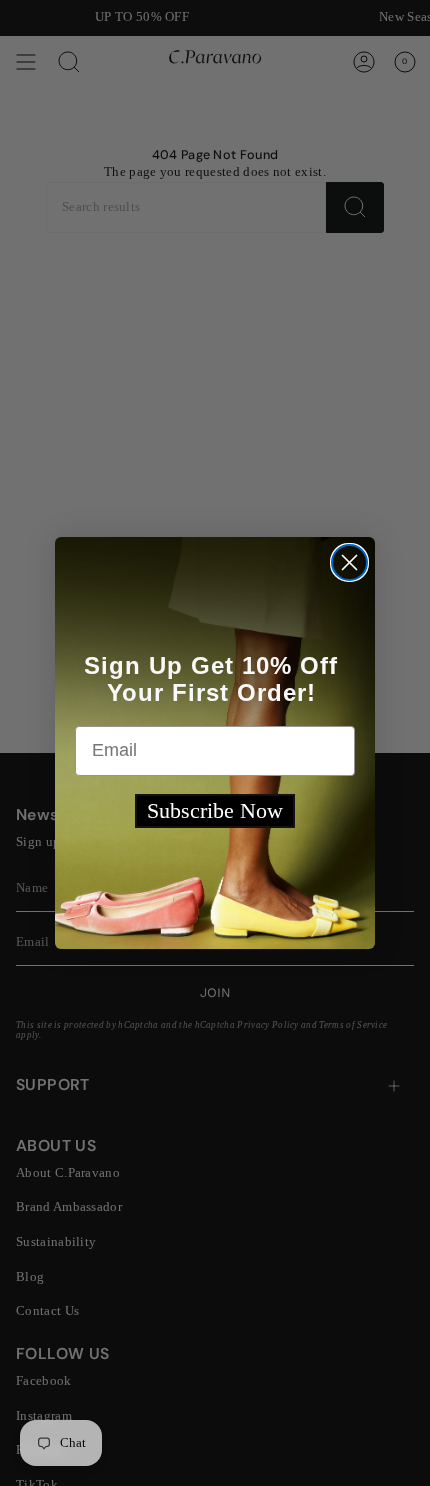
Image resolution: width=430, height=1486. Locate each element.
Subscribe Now (215, 810)
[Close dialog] (349, 562)
